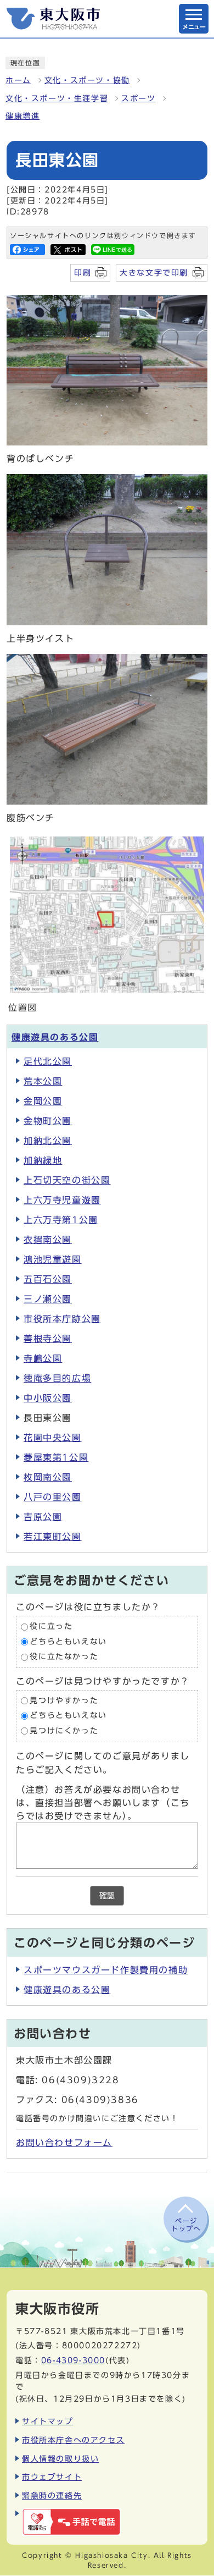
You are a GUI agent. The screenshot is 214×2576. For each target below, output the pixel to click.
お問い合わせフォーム (64, 2143)
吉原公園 (43, 1517)
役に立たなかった (64, 1657)
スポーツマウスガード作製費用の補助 (106, 1970)
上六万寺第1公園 (61, 1220)
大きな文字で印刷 (154, 273)
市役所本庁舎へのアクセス (73, 2440)
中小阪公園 (48, 1398)
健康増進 (22, 116)
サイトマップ (48, 2421)
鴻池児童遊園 (53, 1259)
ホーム (18, 80)
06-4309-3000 (73, 2360)
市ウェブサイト (52, 2477)
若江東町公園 (53, 1537)
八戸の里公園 (53, 1497)
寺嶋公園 (43, 1358)
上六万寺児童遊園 (62, 1200)
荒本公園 (43, 1081)
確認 (107, 1896)
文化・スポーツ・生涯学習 (57, 98)
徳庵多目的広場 (57, 1378)
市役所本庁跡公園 (62, 1319)
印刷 (83, 273)
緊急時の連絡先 (52, 2495)
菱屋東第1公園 (56, 1457)
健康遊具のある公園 (55, 1037)
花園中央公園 (53, 1438)
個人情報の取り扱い (60, 2459)
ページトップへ (186, 2225)
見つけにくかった (64, 1731)
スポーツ (138, 98)
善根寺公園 (48, 1339)
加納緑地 (43, 1160)
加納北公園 (48, 1141)
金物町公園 (48, 1121)
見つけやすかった (64, 1700)
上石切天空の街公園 (67, 1180)
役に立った (51, 1627)
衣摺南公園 (48, 1240)
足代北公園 (48, 1061)
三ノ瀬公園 (48, 1299)
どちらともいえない (68, 1642)
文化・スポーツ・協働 (87, 80)
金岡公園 (43, 1101)
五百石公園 (48, 1279)
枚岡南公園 (48, 1477)
